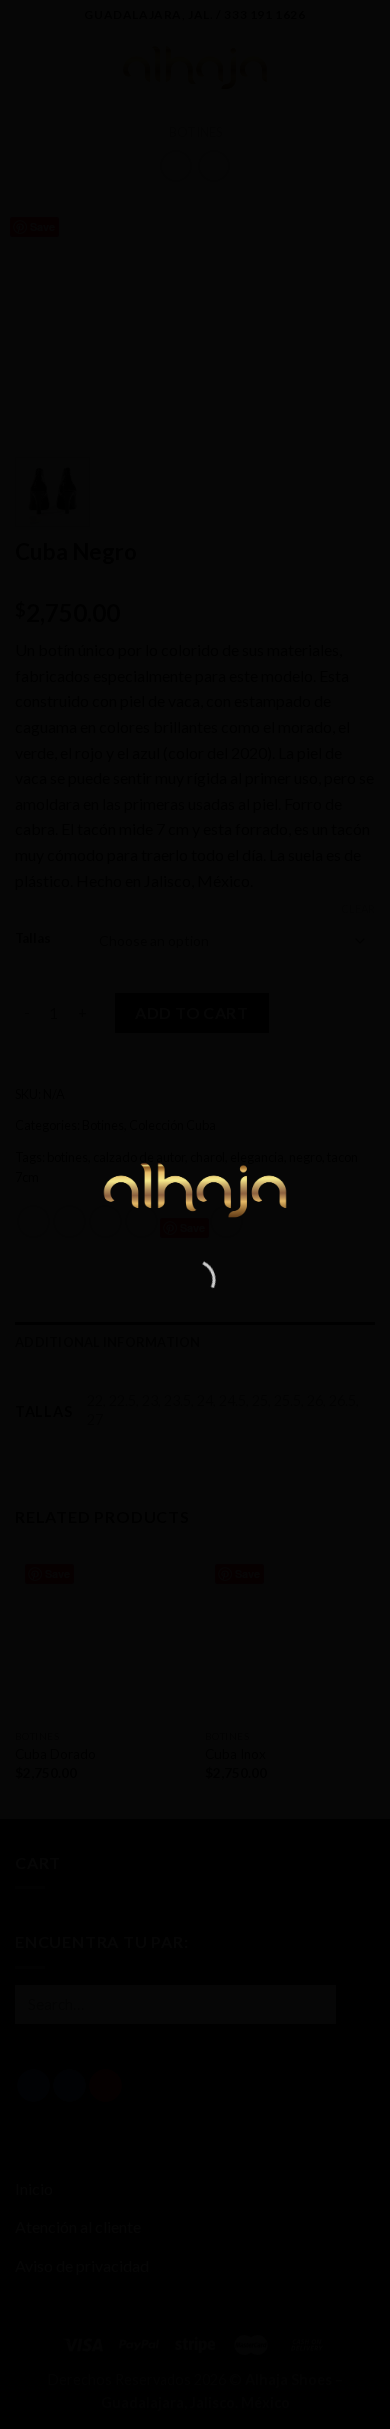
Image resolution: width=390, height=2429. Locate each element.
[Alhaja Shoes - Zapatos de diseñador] (195, 1187)
